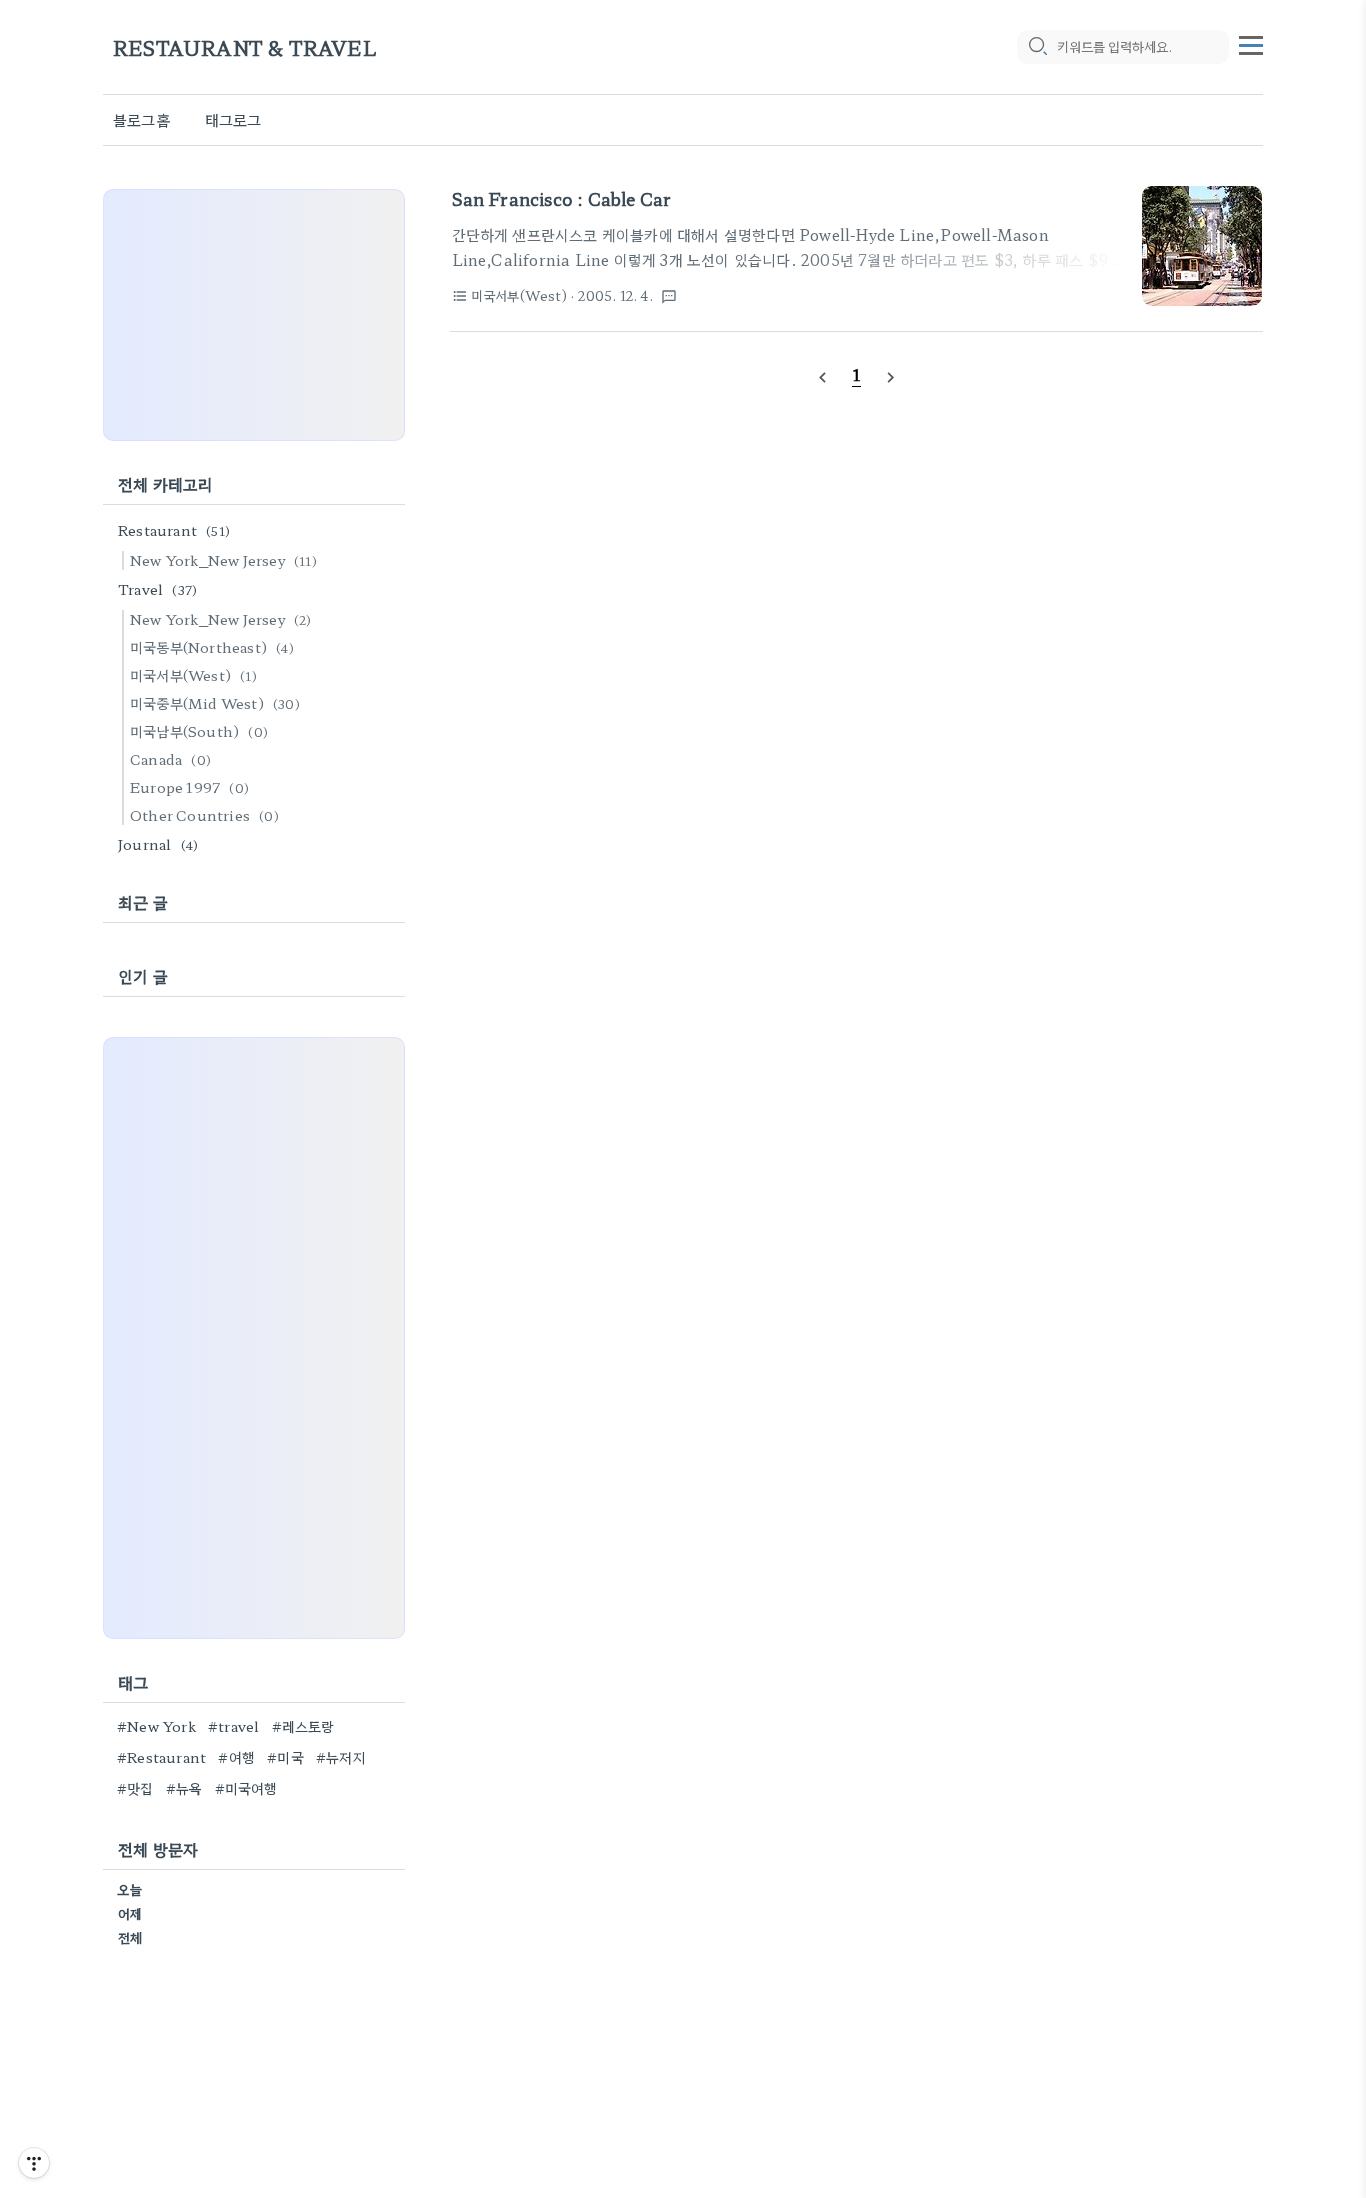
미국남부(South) (199, 731)
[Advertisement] (254, 315)
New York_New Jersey (223, 560)
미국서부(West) (193, 675)
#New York (156, 1726)
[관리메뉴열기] (34, 2163)
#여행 (236, 1757)
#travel (233, 1726)
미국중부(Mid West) (215, 703)
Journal (158, 844)
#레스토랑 (303, 1726)
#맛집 (135, 1788)
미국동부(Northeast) (212, 647)
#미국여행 (246, 1788)
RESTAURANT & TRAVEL (245, 47)
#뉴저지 (341, 1757)
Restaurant (174, 530)
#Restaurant (161, 1757)
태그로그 (233, 119)
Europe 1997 (189, 787)
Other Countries (204, 815)
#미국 (285, 1757)
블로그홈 (141, 119)
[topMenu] (1251, 43)
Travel (157, 589)
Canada (170, 759)
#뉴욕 (184, 1788)
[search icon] (1037, 47)
